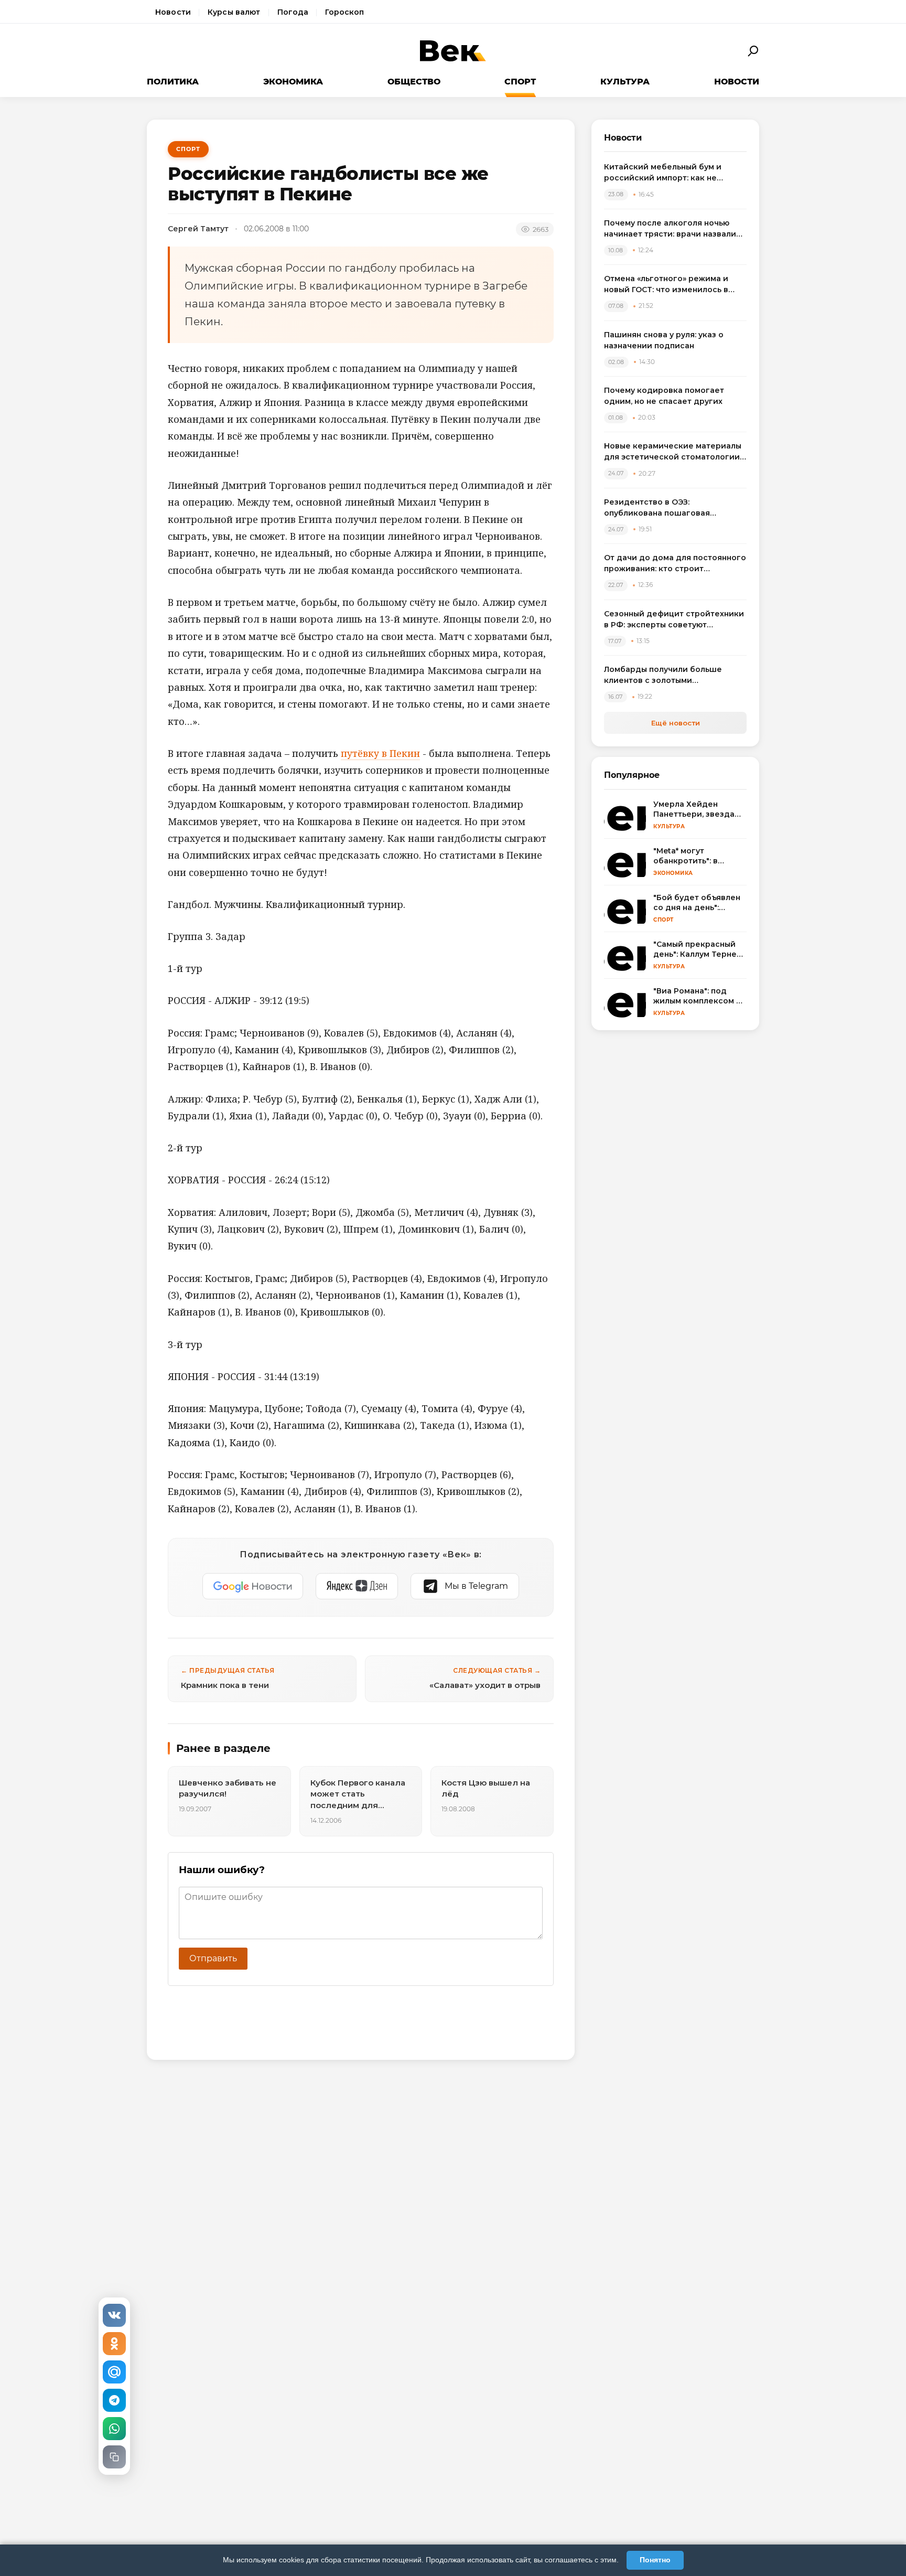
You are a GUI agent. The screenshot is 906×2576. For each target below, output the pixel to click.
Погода (293, 12)
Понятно (655, 2560)
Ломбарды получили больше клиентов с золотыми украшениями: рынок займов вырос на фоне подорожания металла (664, 675)
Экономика (293, 82)
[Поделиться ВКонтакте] (114, 2315)
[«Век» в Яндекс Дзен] (357, 1586)
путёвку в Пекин (380, 753)
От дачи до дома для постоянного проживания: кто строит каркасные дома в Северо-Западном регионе (675, 564)
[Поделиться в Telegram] (114, 2400)
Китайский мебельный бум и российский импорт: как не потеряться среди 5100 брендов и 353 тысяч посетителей (675, 173)
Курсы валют (234, 12)
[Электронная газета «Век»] (453, 51)
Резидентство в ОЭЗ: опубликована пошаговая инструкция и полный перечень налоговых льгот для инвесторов (672, 508)
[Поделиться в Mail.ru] (114, 2372)
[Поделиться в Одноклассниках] (114, 2344)
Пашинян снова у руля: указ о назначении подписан (664, 340)
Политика (173, 82)
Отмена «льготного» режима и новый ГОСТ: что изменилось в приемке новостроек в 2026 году (673, 285)
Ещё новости (676, 723)
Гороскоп (344, 12)
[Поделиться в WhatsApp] (114, 2429)
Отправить (213, 1958)
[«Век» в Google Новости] (253, 1586)
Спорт (520, 82)
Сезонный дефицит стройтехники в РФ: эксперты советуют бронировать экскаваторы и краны (674, 620)
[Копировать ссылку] (114, 2457)
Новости (173, 12)
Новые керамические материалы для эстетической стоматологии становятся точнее (673, 452)
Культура (625, 82)
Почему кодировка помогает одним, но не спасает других (664, 396)
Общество (414, 82)
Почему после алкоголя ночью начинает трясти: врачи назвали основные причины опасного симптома (670, 229)
